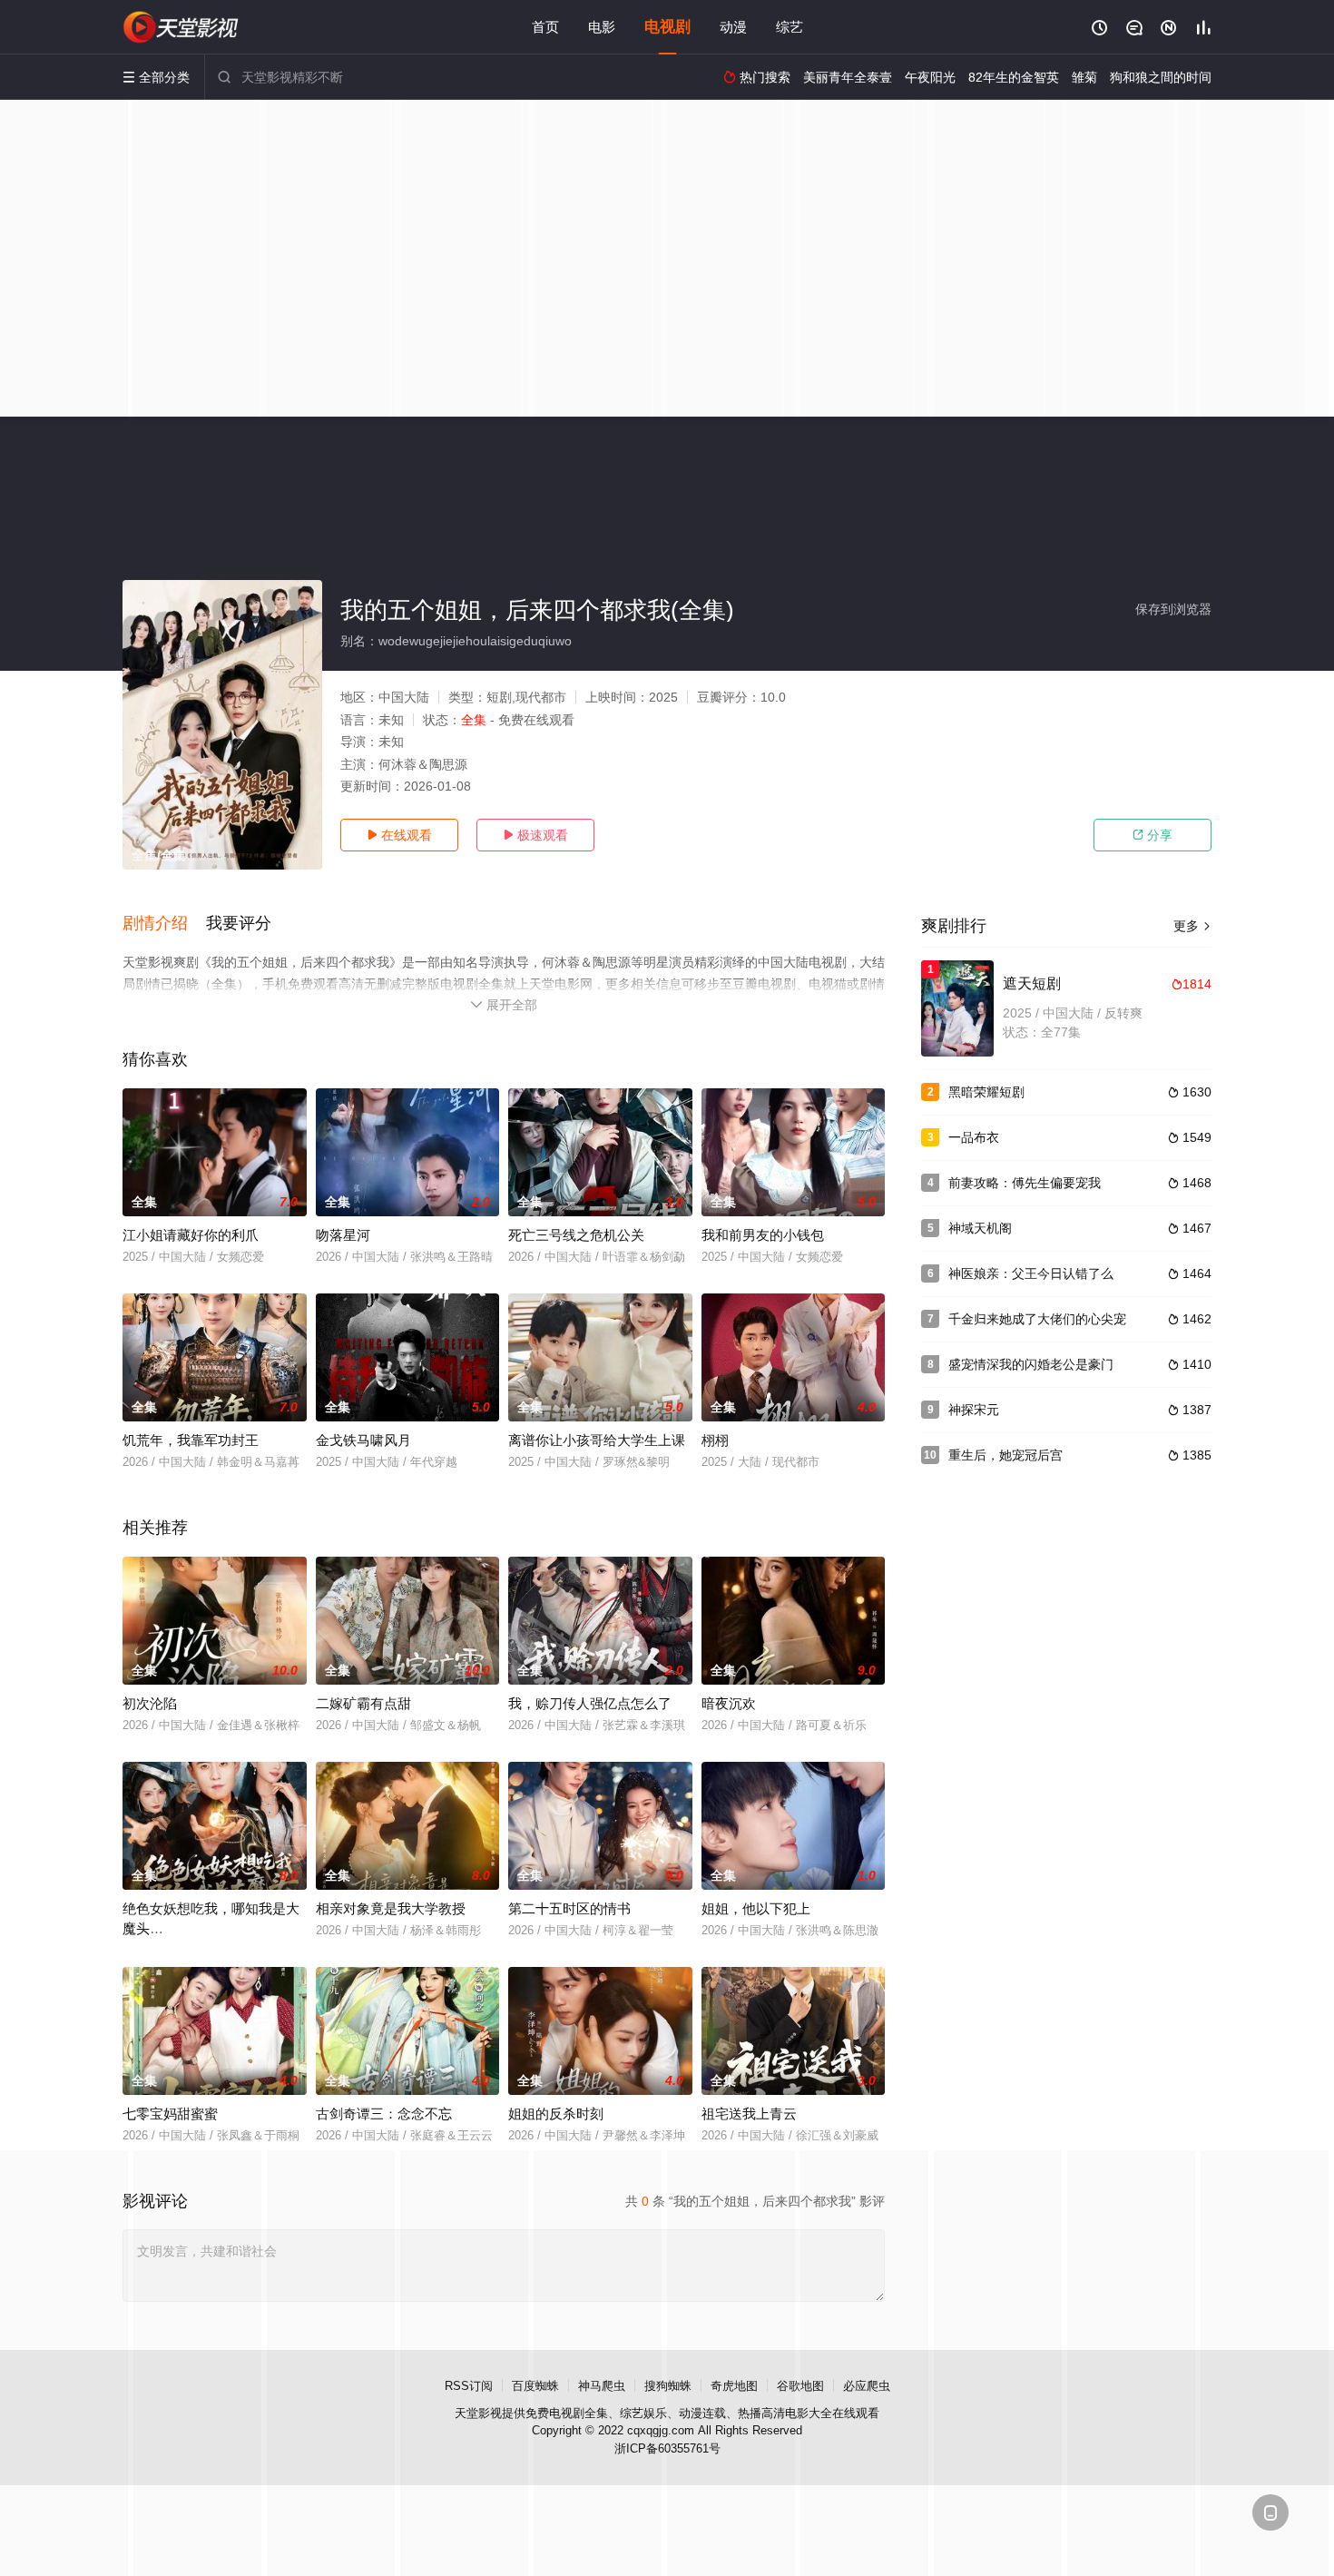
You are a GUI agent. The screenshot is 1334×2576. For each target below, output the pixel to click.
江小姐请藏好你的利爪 (191, 1235)
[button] (164, 924)
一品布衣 (974, 1137)
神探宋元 (974, 1410)
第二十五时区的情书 (569, 1908)
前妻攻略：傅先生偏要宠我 (1025, 1183)
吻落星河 (343, 1235)
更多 (1192, 926)
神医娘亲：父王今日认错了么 (1031, 1273)
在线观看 (399, 835)
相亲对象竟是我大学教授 (391, 1908)
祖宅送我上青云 (749, 2114)
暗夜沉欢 (729, 1703)
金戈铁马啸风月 (363, 1440)
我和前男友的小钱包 (763, 1235)
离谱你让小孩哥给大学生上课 (597, 1440)
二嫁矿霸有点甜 (363, 1703)
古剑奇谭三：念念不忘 (384, 2114)
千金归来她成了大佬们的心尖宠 (1037, 1319)
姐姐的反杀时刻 (556, 2114)
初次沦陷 (150, 1703)
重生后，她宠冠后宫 (1005, 1455)
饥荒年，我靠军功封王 (191, 1440)
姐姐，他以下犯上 (756, 1908)
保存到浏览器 (1173, 609)
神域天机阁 (980, 1228)
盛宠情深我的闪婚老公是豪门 (1031, 1364)
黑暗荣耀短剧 (986, 1092)
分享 (1153, 835)
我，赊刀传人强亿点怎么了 (590, 1703)
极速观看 (535, 835)
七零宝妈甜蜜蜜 (170, 2114)
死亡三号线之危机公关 (576, 1235)
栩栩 (715, 1440)
